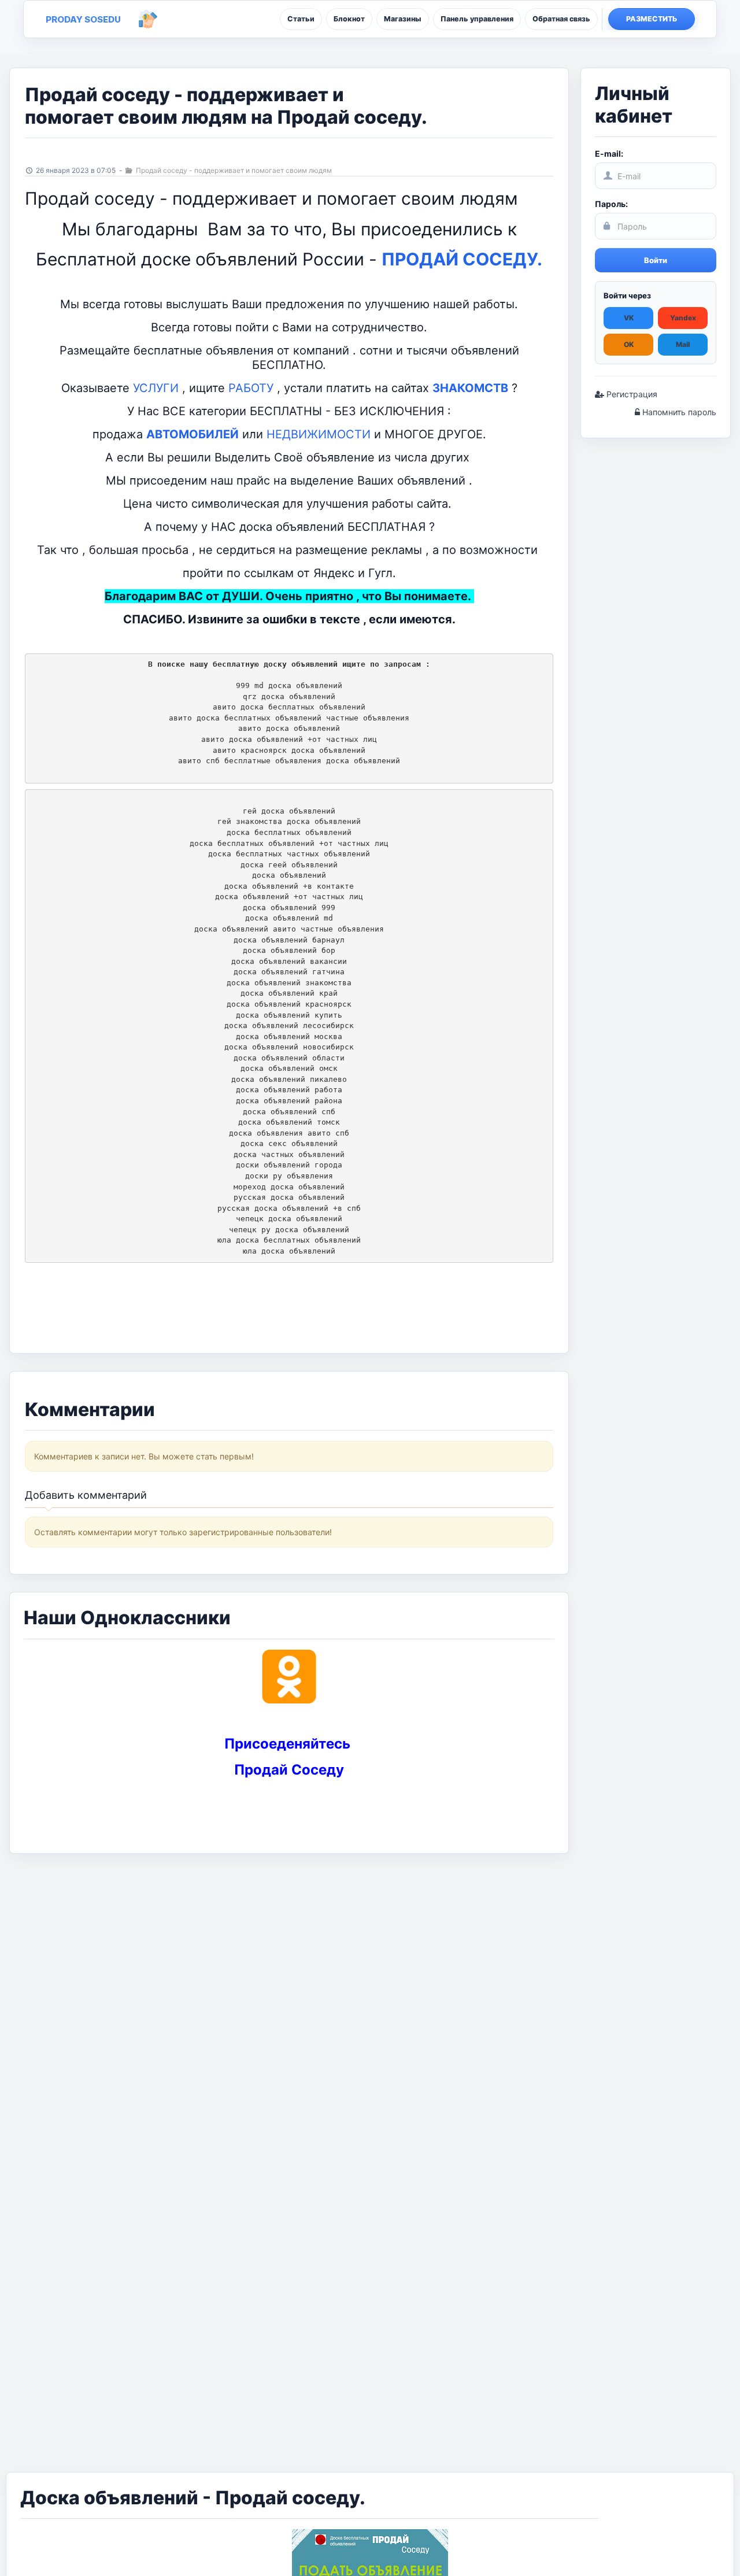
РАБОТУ (251, 388)
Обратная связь (561, 19)
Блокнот (349, 19)
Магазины (403, 19)
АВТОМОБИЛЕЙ (193, 434)
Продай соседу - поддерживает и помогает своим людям (233, 170)
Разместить (652, 19)
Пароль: (611, 204)
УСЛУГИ (156, 388)
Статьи (301, 19)
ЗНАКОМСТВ (470, 388)
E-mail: (609, 154)
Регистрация (631, 394)
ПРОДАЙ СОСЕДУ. (462, 259)
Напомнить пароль (678, 412)
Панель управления (477, 19)
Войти (656, 260)
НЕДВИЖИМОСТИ (319, 434)
